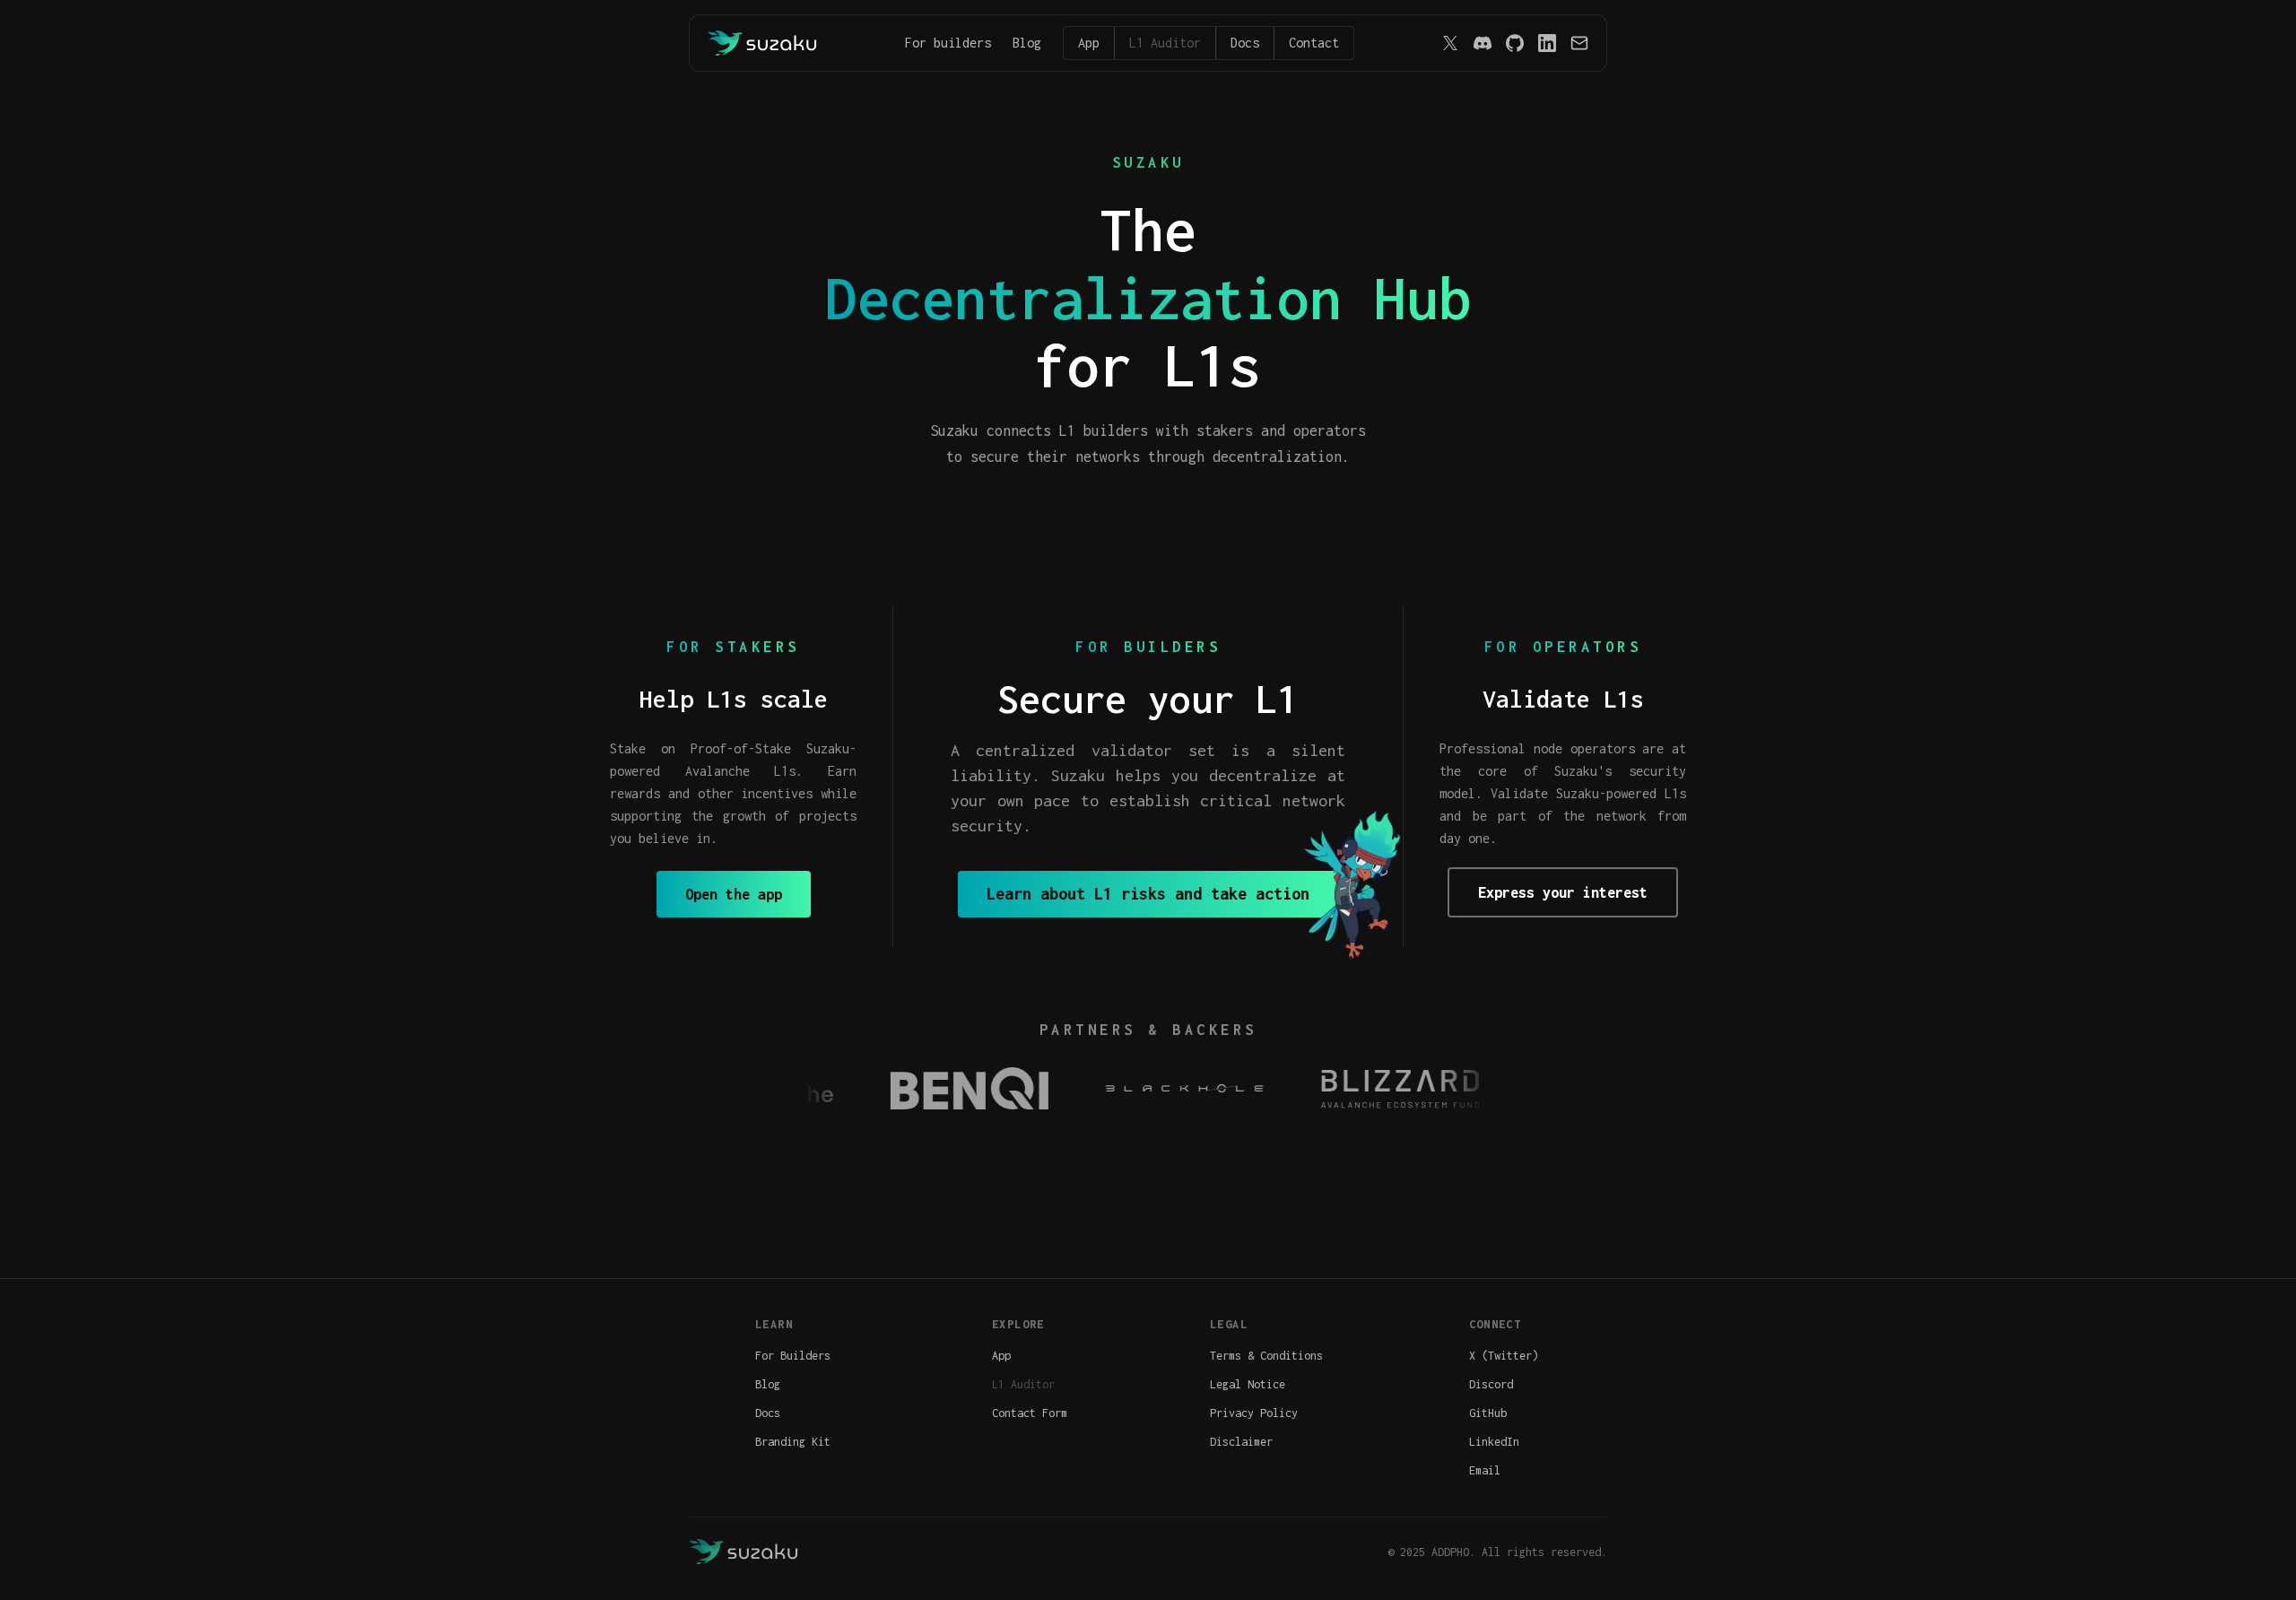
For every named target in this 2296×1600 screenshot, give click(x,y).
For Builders (793, 1356)
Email (1485, 1470)
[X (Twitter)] (1450, 43)
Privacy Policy (1254, 1413)
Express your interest (1563, 892)
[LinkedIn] (1547, 43)
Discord (1491, 1384)
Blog (1027, 43)
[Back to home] (763, 43)
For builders (948, 43)
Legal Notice (1248, 1384)
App (1089, 43)
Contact (1314, 43)
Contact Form (1030, 1413)
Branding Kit (793, 1442)
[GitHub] (1515, 43)
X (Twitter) (1504, 1356)
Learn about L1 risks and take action (1148, 894)
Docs (1245, 43)
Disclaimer (1241, 1442)
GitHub (1488, 1413)
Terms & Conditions (1266, 1356)
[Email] (1579, 43)
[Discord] (1483, 43)
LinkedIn (1494, 1442)
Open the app (734, 894)
